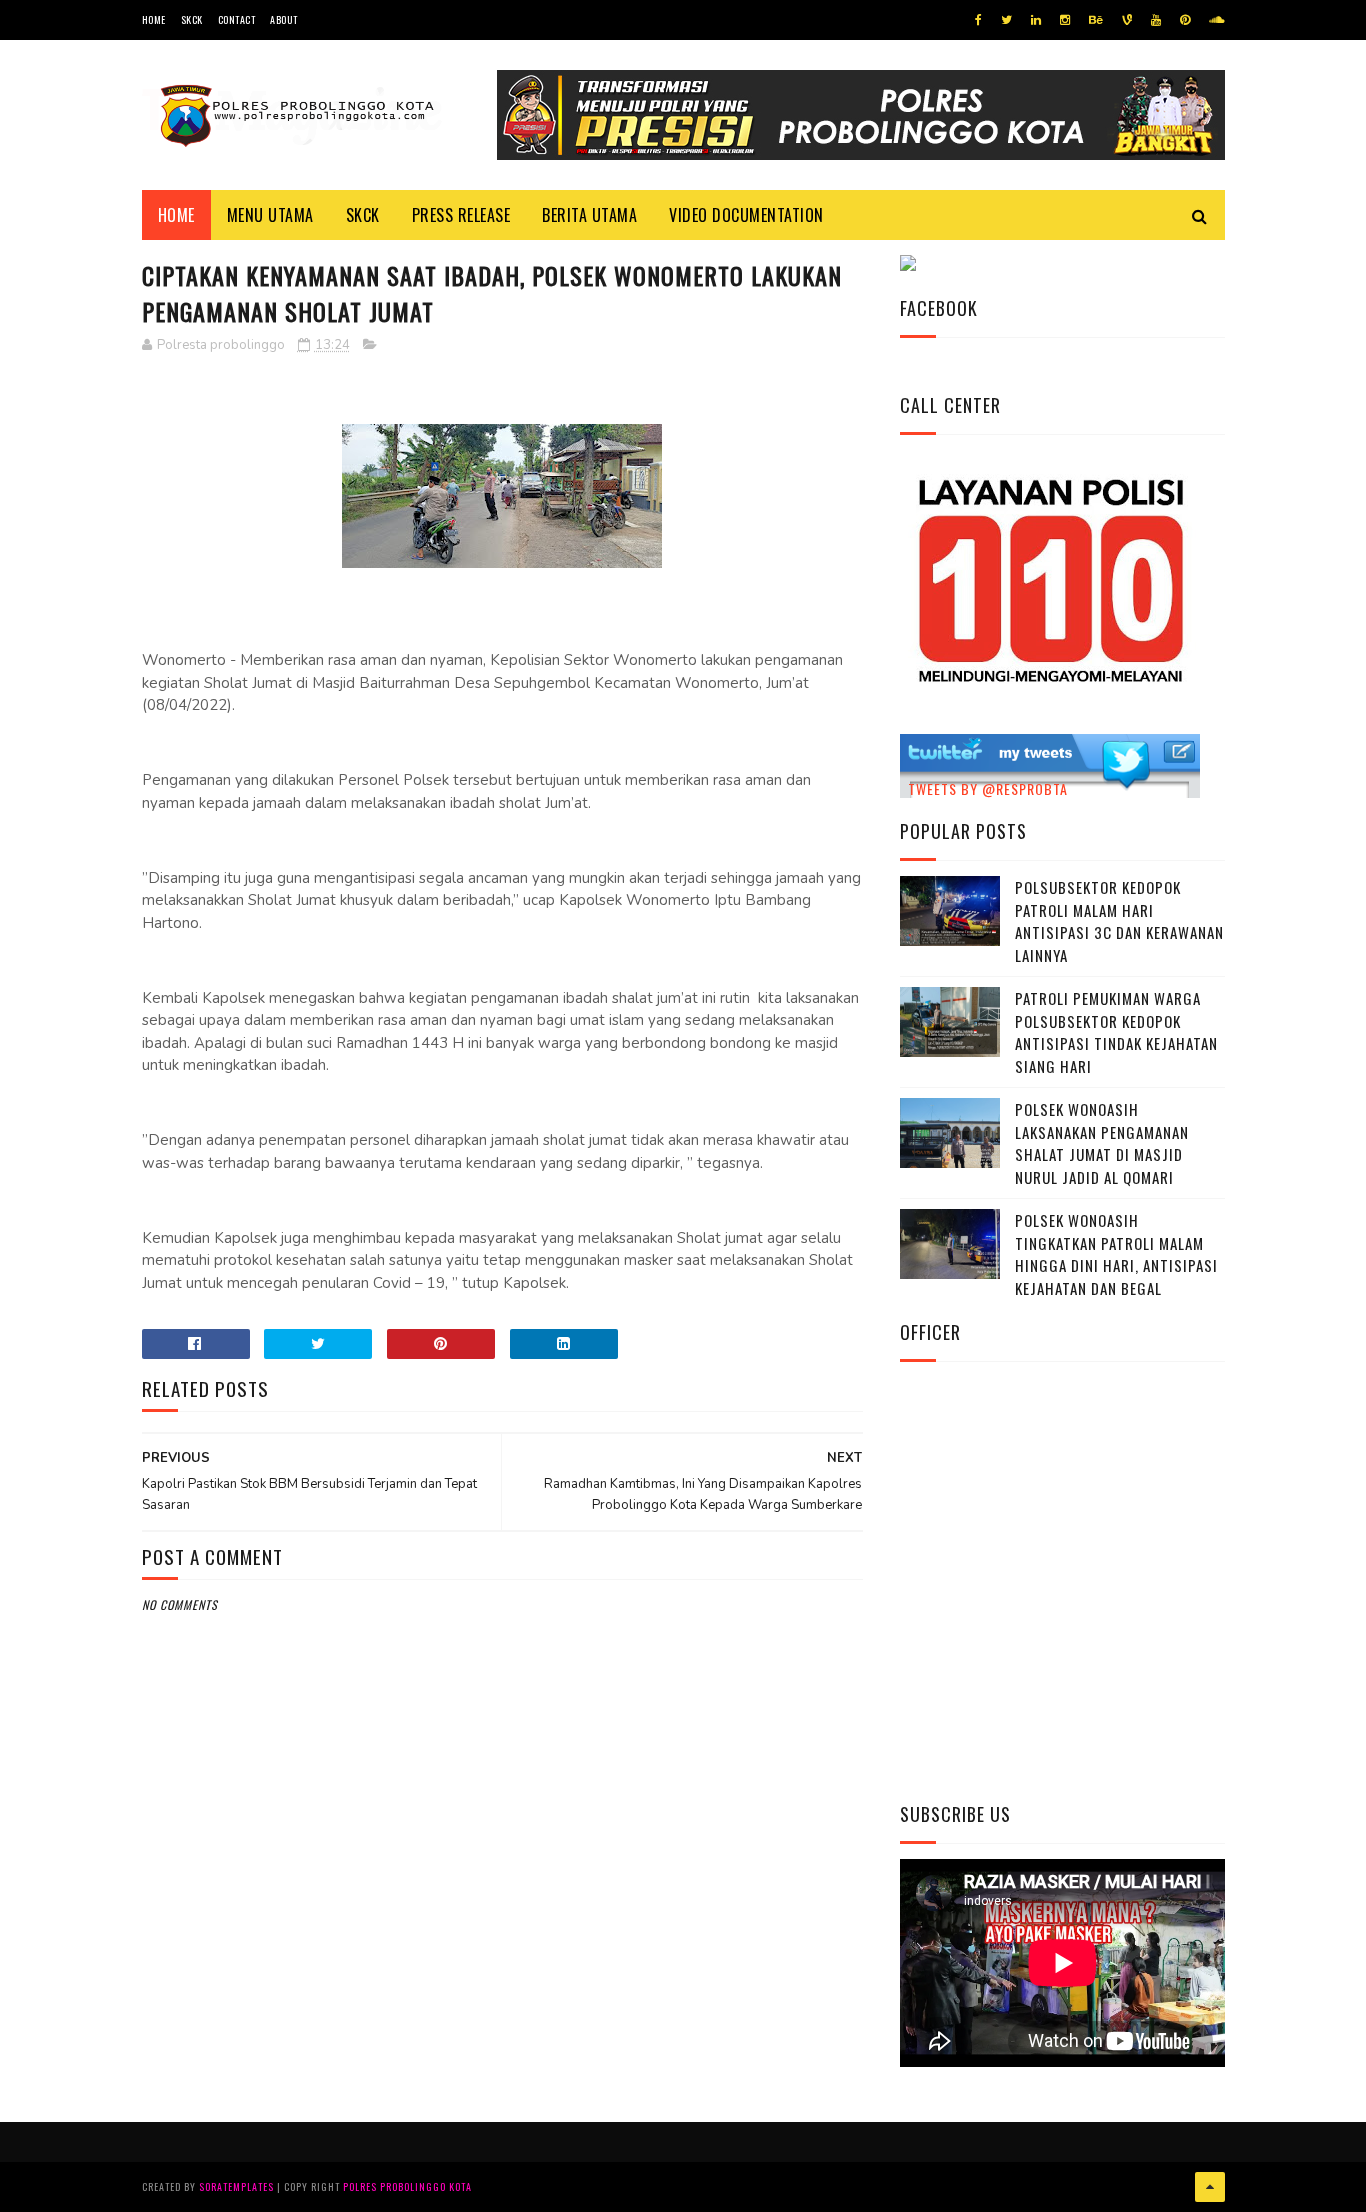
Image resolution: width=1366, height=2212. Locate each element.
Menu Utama (270, 215)
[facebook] (978, 20)
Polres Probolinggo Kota (407, 2186)
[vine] (1127, 20)
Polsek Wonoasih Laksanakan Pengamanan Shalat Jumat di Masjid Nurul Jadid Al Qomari (1102, 1143)
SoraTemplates (236, 2186)
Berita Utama (589, 215)
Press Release (461, 215)
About (284, 19)
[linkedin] (1036, 20)
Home (154, 19)
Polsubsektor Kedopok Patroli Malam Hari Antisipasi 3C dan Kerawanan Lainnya (1119, 921)
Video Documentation (746, 215)
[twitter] (1006, 20)
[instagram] (1065, 20)
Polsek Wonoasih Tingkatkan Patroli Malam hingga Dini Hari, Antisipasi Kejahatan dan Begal (1116, 1254)
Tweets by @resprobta (988, 788)
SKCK (192, 19)
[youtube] (1156, 20)
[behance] (1096, 20)
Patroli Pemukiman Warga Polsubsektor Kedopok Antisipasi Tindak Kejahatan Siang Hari (1116, 1032)
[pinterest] (1185, 20)
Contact (237, 19)
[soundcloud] (1216, 20)
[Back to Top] (1210, 2187)
